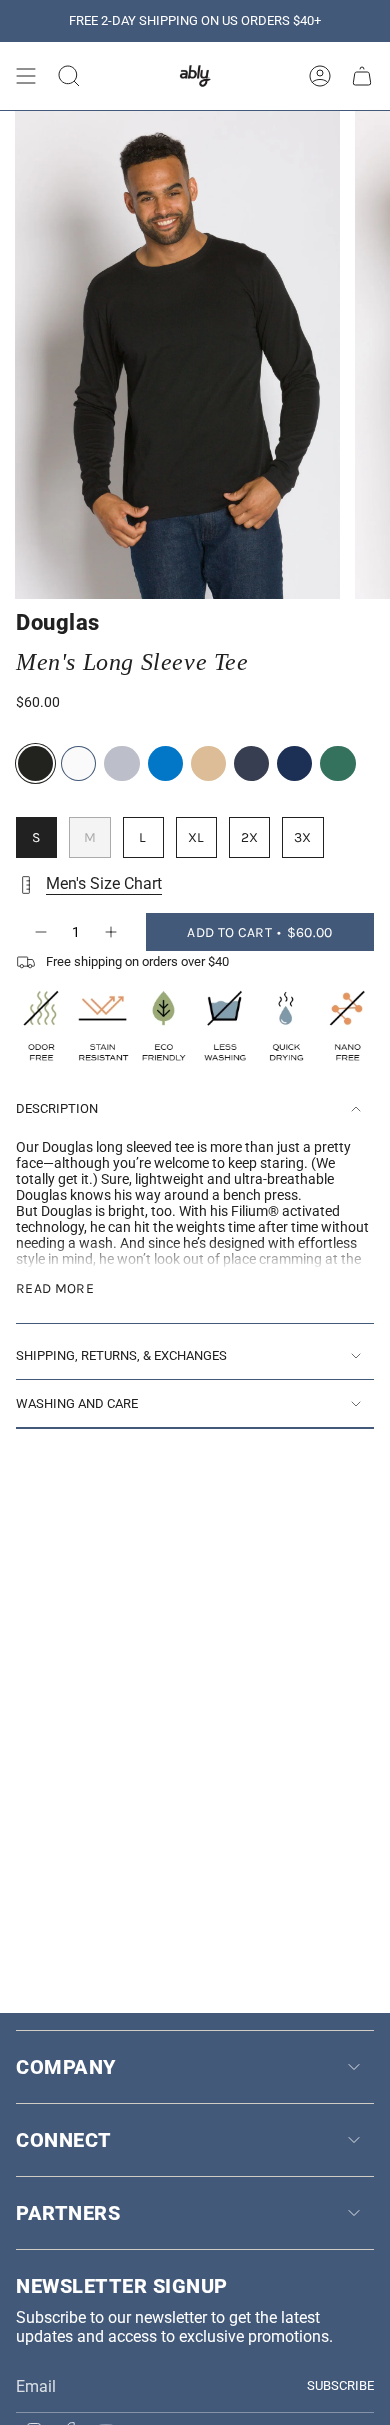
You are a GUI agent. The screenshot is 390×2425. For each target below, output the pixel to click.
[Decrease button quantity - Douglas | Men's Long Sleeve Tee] (40, 932)
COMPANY (66, 2067)
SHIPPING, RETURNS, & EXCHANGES (121, 1355)
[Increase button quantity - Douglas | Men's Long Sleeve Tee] (112, 932)
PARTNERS (68, 2213)
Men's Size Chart (104, 883)
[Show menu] (26, 76)
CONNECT (64, 2140)
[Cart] (362, 76)
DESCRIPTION (57, 1108)
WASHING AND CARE (77, 1403)
